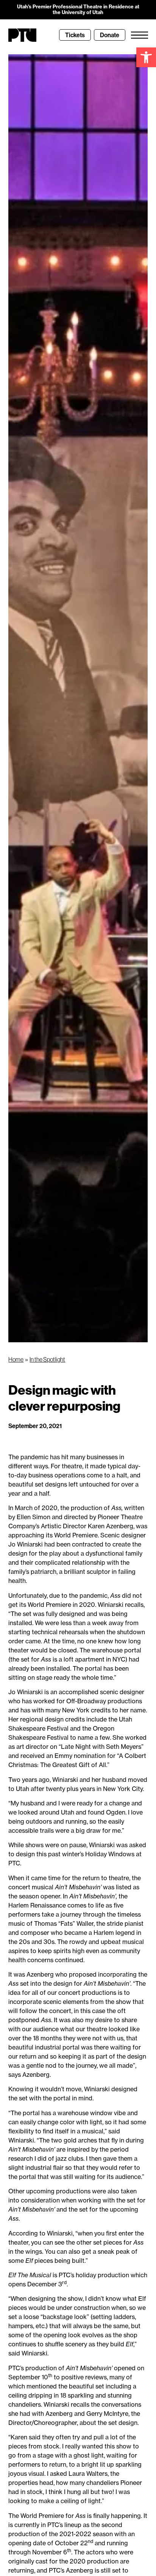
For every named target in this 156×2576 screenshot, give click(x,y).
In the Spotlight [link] (47, 1359)
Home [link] (16, 1359)
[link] (146, 57)
